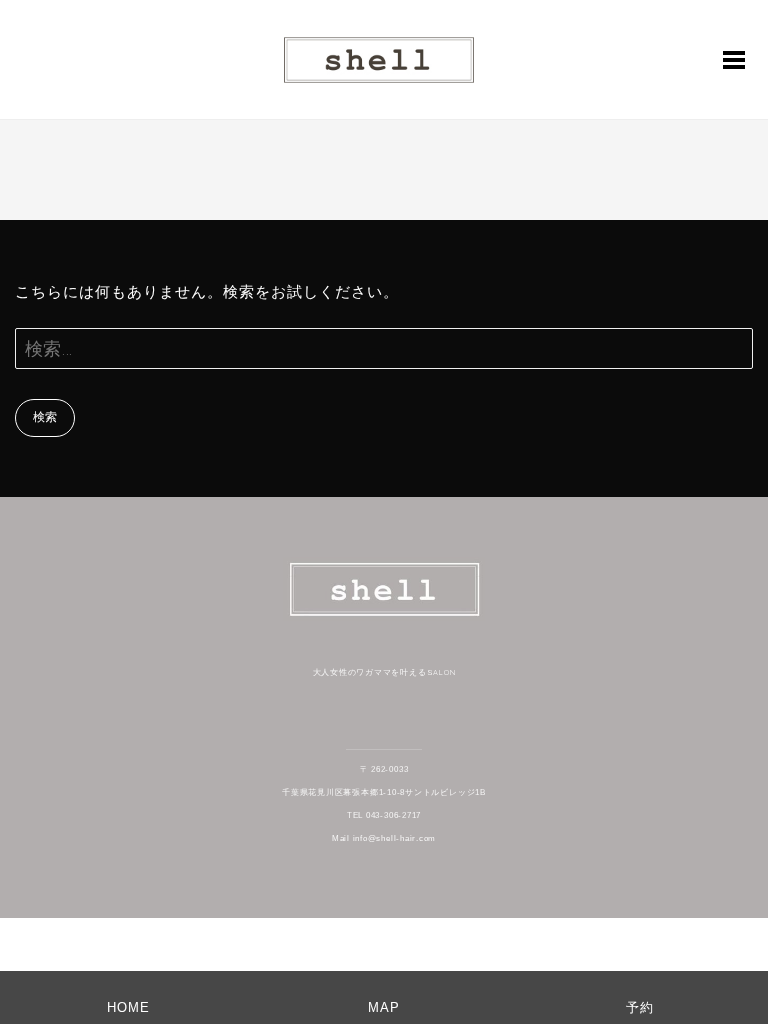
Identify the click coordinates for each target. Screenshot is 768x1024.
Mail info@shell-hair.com (384, 838)
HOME (128, 1007)
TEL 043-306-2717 (384, 815)
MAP (384, 1007)
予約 (640, 1007)
